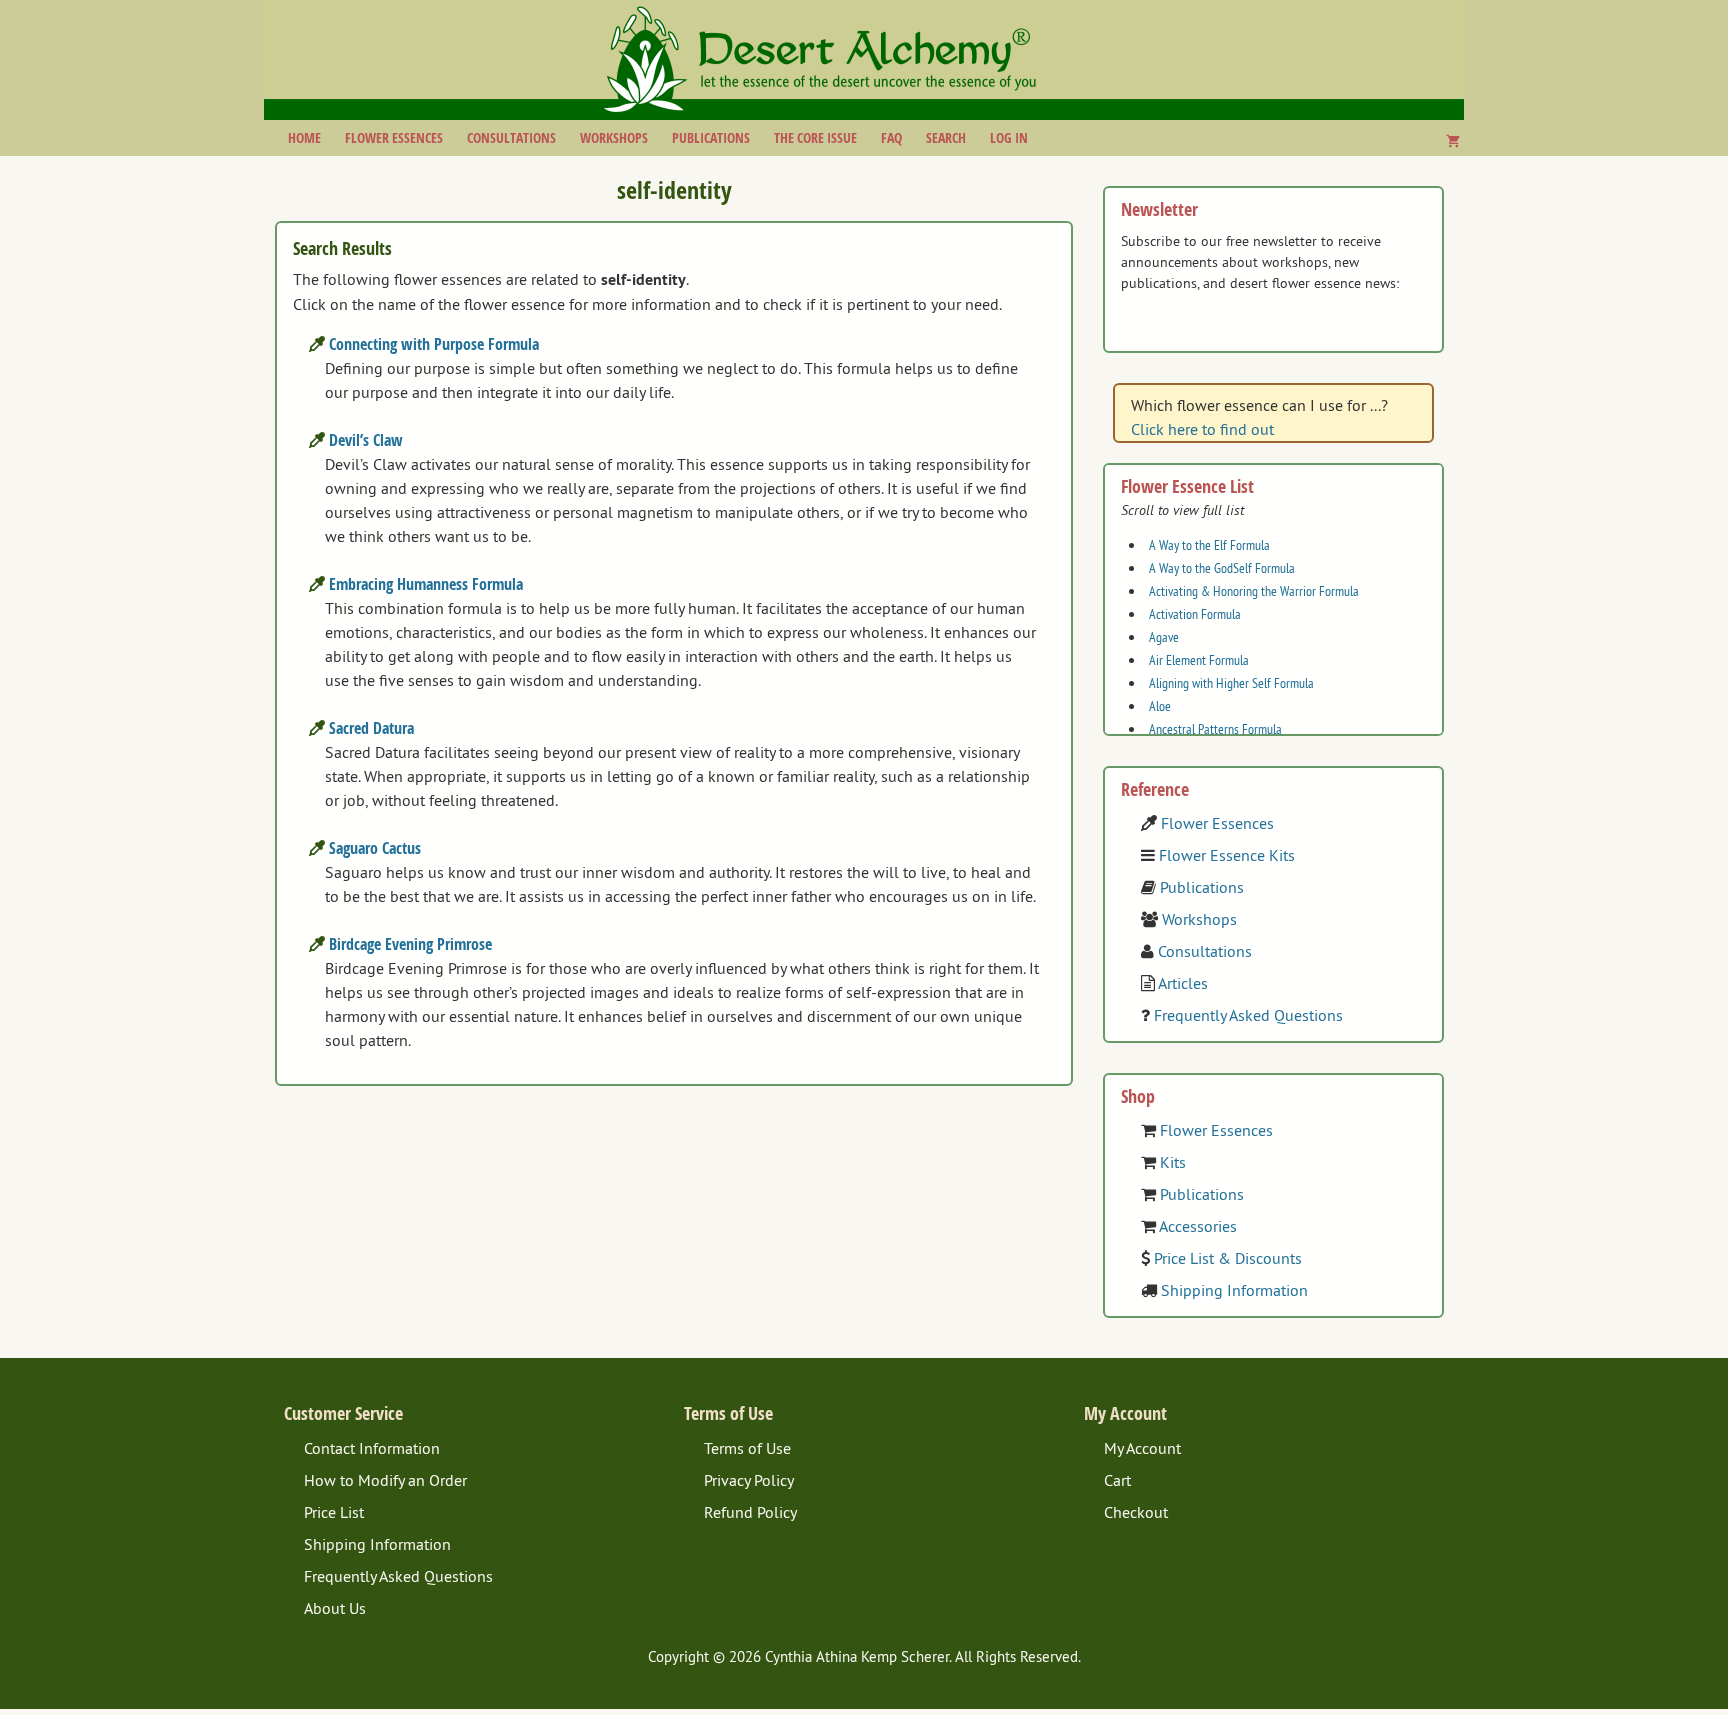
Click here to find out (1202, 429)
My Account (1142, 1448)
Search (946, 137)
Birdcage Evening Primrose (410, 944)
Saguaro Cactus (375, 848)
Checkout (1136, 1512)
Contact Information (372, 1448)
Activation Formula (1195, 614)
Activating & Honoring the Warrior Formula (1254, 591)
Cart (1117, 1480)
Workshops (614, 137)
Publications (711, 137)
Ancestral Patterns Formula (1215, 729)
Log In (1009, 137)
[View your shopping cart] (1453, 141)
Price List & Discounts (1228, 1258)
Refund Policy (750, 1512)
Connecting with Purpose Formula (434, 344)
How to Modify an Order (385, 1480)
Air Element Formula (1199, 660)
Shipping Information (1234, 1290)
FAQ (891, 137)
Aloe (1160, 706)
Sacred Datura (371, 728)
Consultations (511, 137)
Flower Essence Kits (1227, 855)
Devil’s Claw (366, 440)
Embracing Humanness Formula (426, 584)
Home (304, 137)
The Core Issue (815, 137)
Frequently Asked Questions (1248, 1015)
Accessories (1198, 1226)
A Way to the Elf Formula (1209, 545)
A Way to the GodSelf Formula (1222, 568)
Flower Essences (394, 137)
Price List (334, 1512)
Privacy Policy (749, 1480)
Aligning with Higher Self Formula (1231, 683)
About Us (335, 1608)
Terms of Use (747, 1448)
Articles (1183, 983)
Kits (1173, 1162)
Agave (1164, 637)
